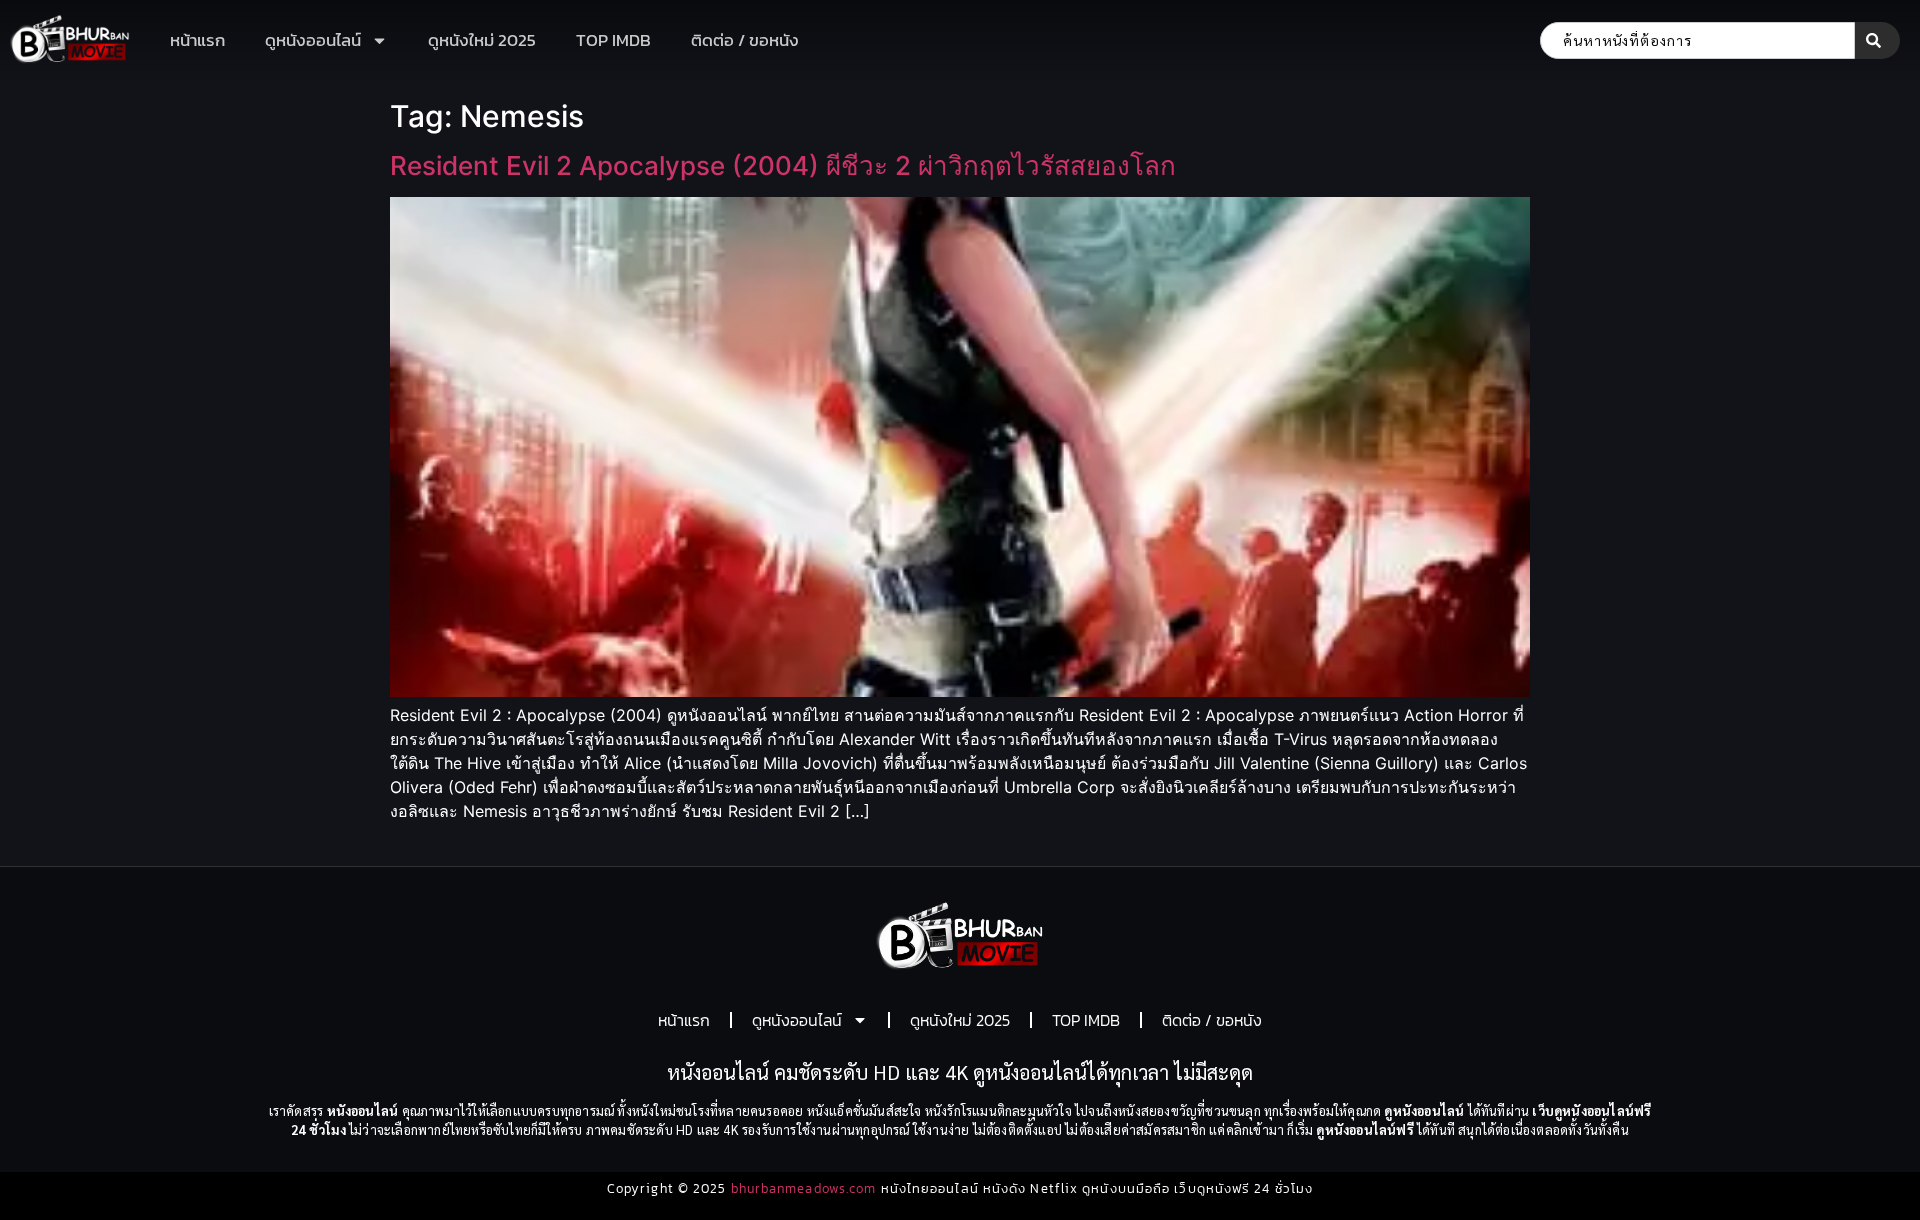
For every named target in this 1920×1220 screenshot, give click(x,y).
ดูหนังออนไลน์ (313, 40)
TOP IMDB (613, 40)
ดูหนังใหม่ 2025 (482, 40)
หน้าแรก (197, 40)
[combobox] (1697, 40)
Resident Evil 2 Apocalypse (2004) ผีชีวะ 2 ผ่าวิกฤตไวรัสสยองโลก (783, 165)
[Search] (1877, 40)
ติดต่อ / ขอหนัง (745, 40)
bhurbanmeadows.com (804, 1188)
